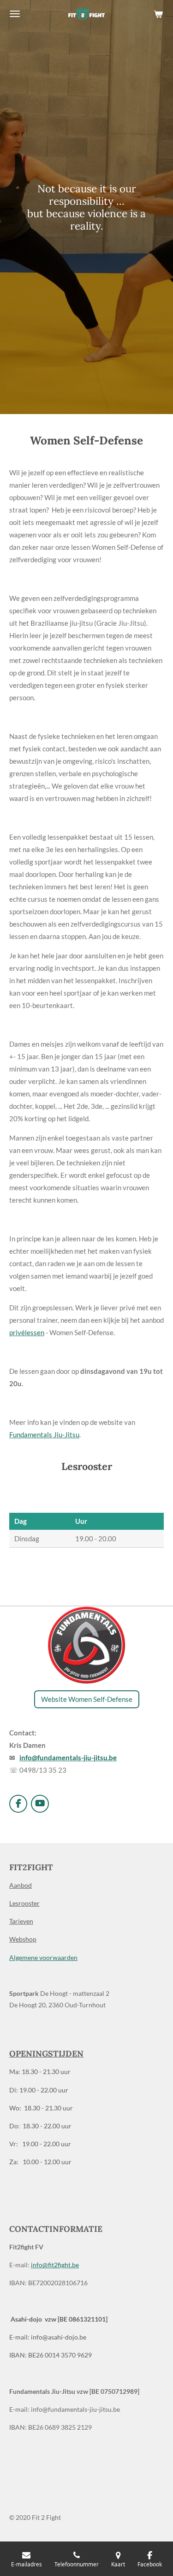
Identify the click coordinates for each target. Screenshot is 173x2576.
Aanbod (21, 1885)
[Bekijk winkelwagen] (158, 14)
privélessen (27, 1332)
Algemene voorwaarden (43, 1957)
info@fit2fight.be (55, 2265)
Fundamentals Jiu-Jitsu (44, 1435)
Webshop (23, 1939)
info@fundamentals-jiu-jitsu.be (68, 1758)
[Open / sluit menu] (15, 14)
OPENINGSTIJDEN (46, 2054)
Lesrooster (24, 1903)
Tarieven (21, 1921)
